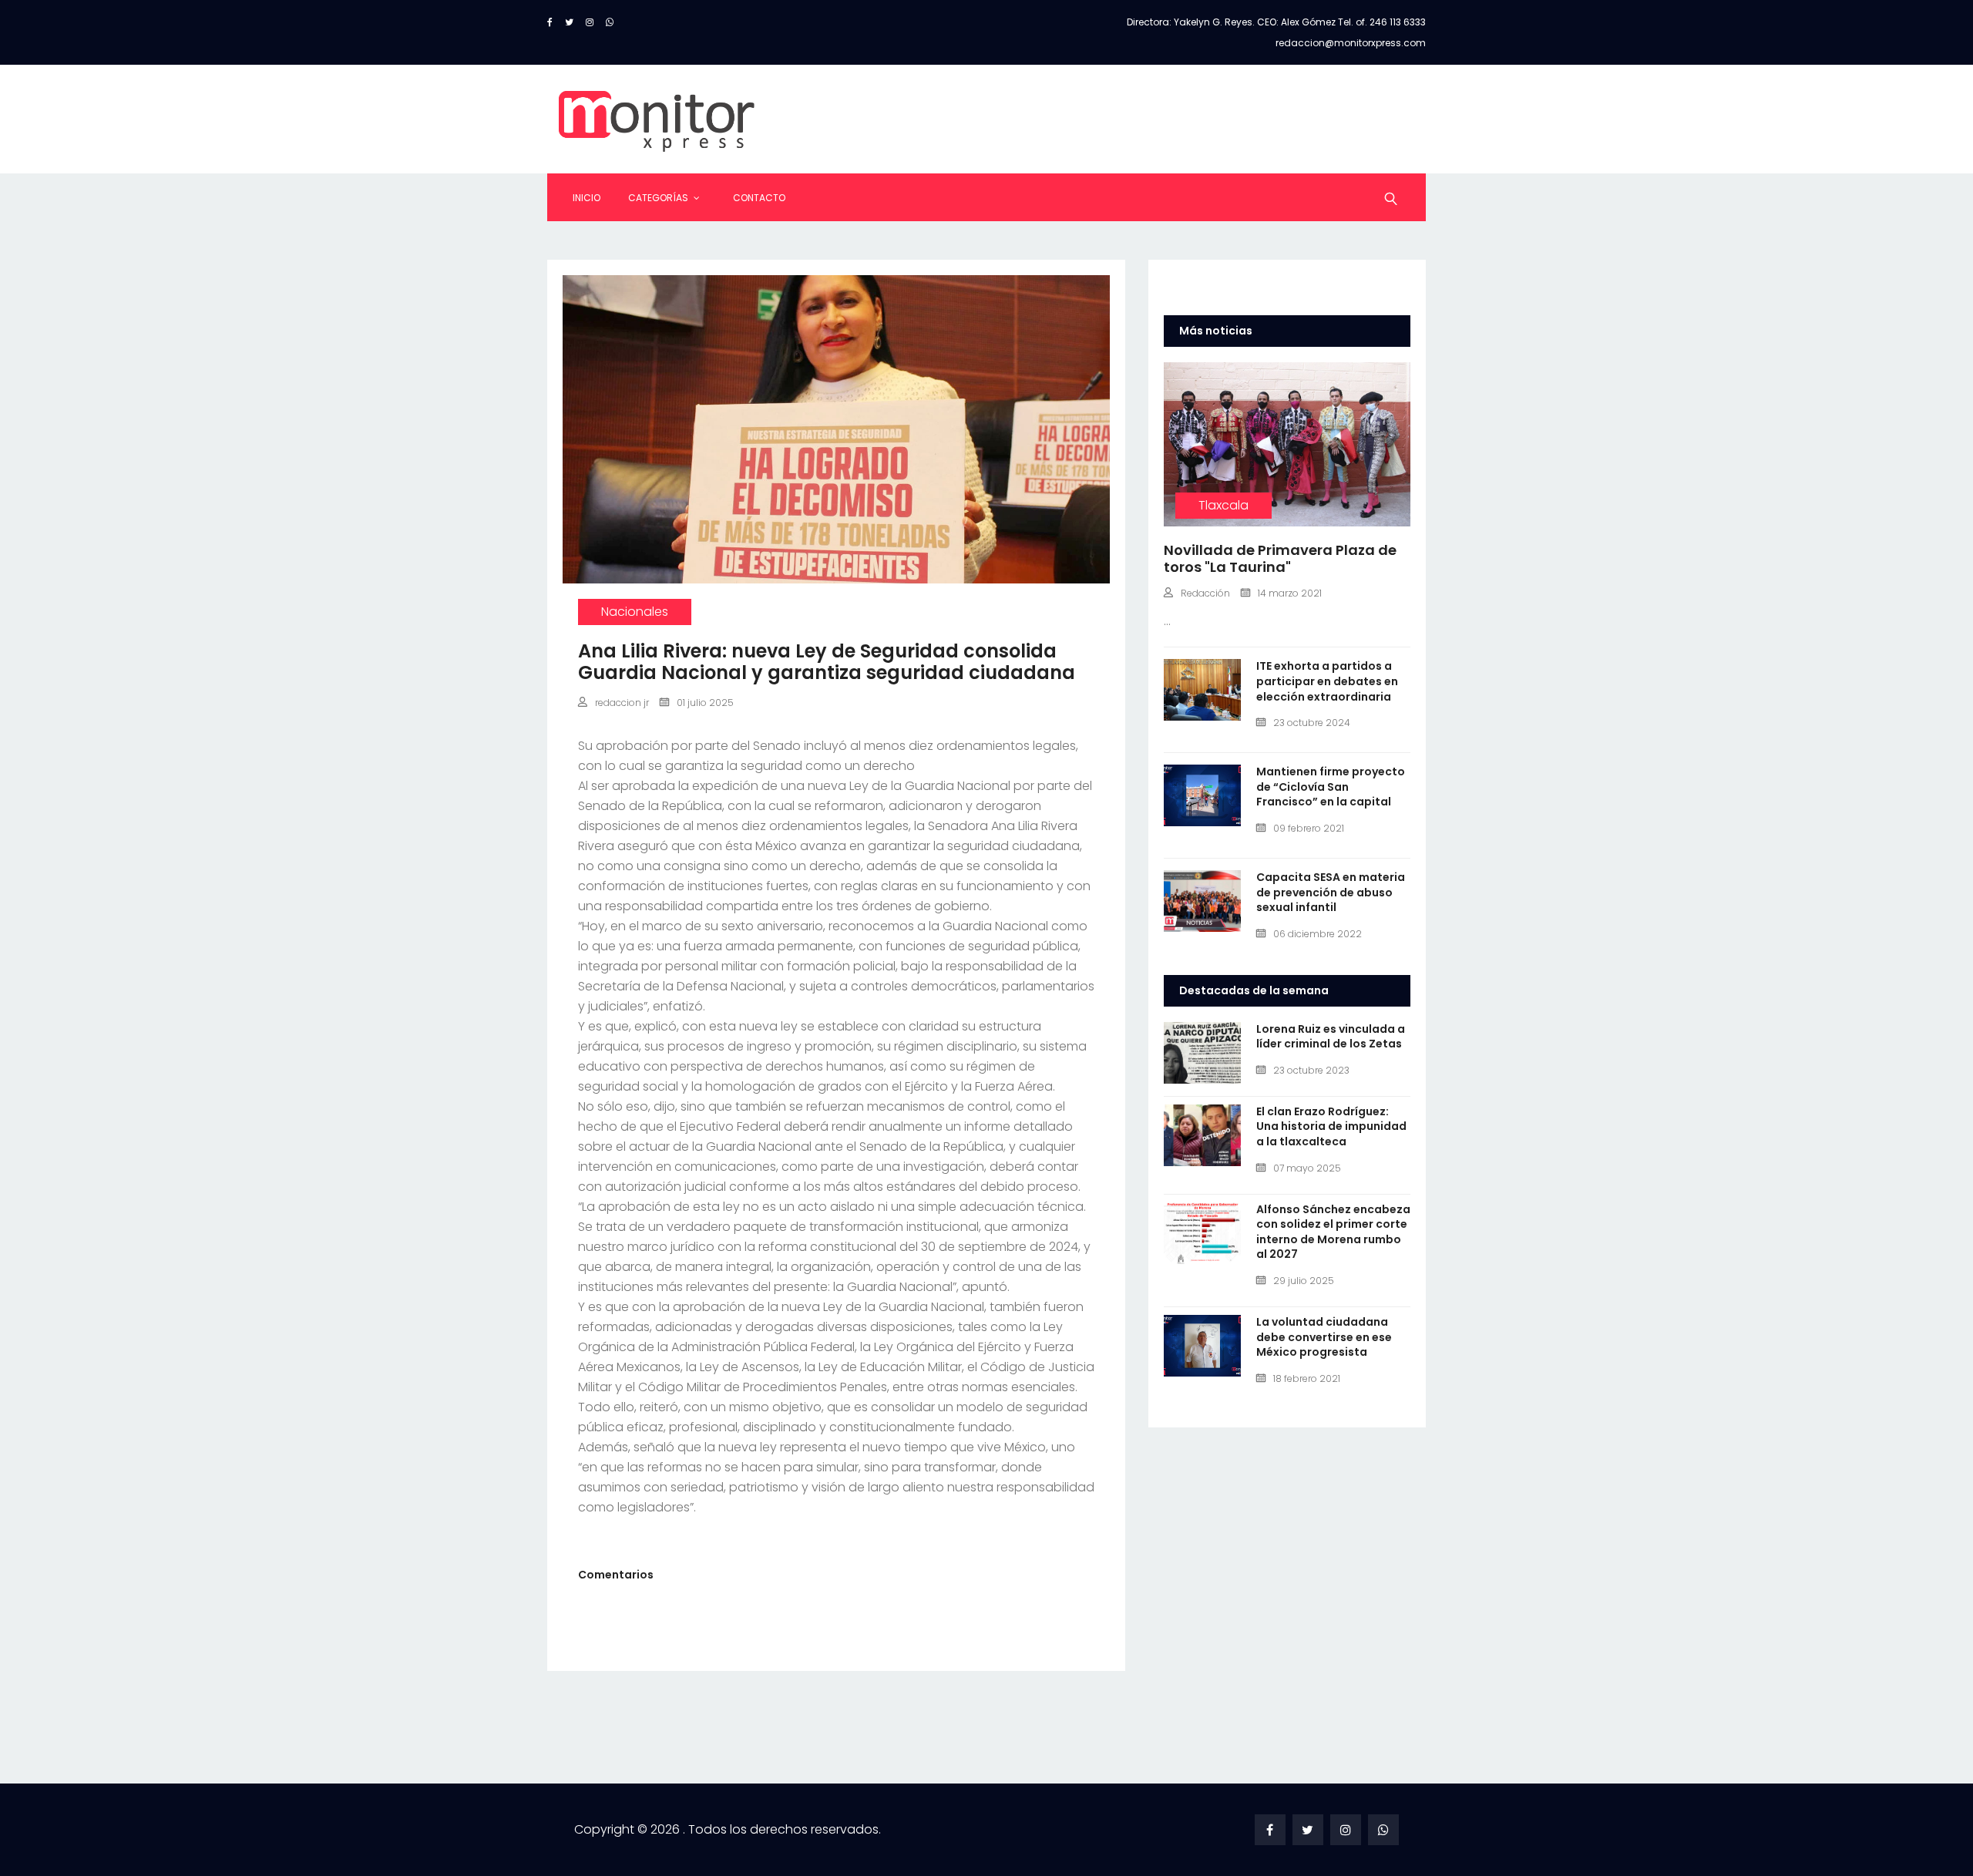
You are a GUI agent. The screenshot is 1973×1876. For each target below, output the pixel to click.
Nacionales (635, 612)
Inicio (587, 198)
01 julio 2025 (705, 703)
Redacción (1205, 593)
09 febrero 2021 (1309, 828)
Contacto (759, 198)
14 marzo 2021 (1290, 593)
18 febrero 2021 (1307, 1378)
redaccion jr (622, 703)
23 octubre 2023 (1311, 1070)
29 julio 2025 (1304, 1281)
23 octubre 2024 (1312, 723)
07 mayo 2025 (1307, 1168)
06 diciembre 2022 (1318, 934)
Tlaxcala (1223, 505)
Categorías (658, 198)
